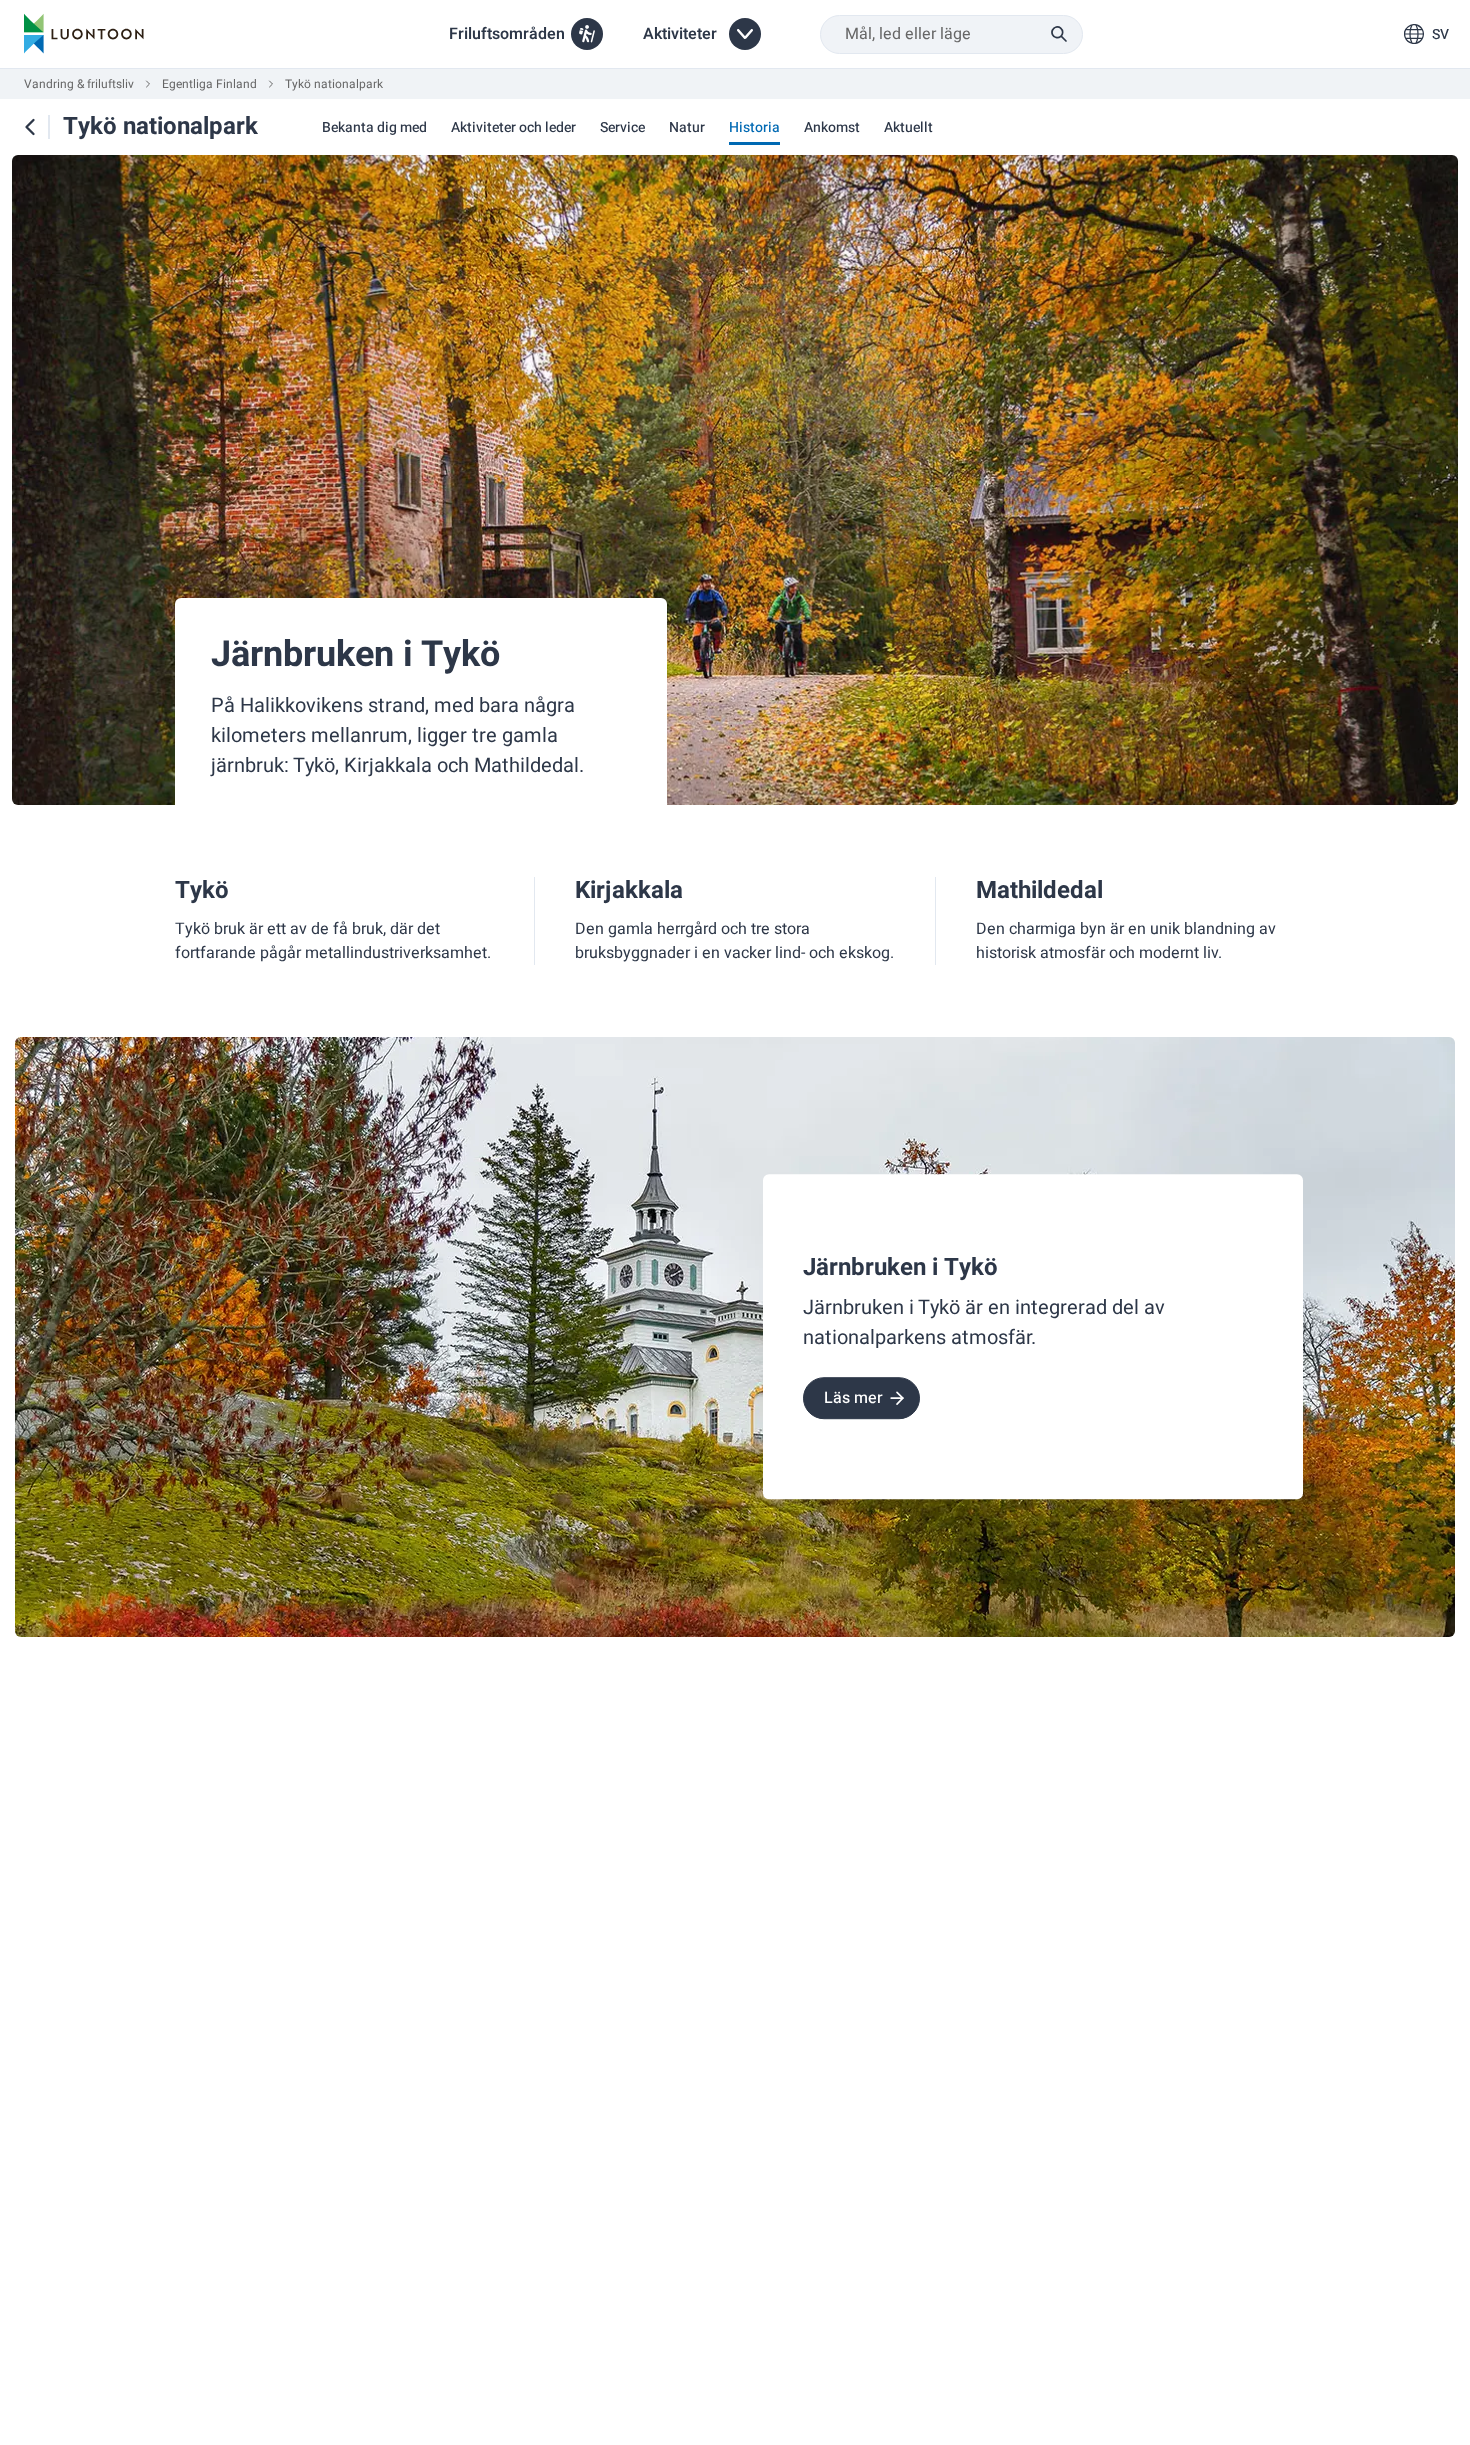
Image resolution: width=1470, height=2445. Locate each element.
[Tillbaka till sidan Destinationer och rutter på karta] (30, 127)
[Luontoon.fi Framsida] (84, 34)
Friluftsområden (507, 34)
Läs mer (853, 1398)
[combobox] (951, 34)
